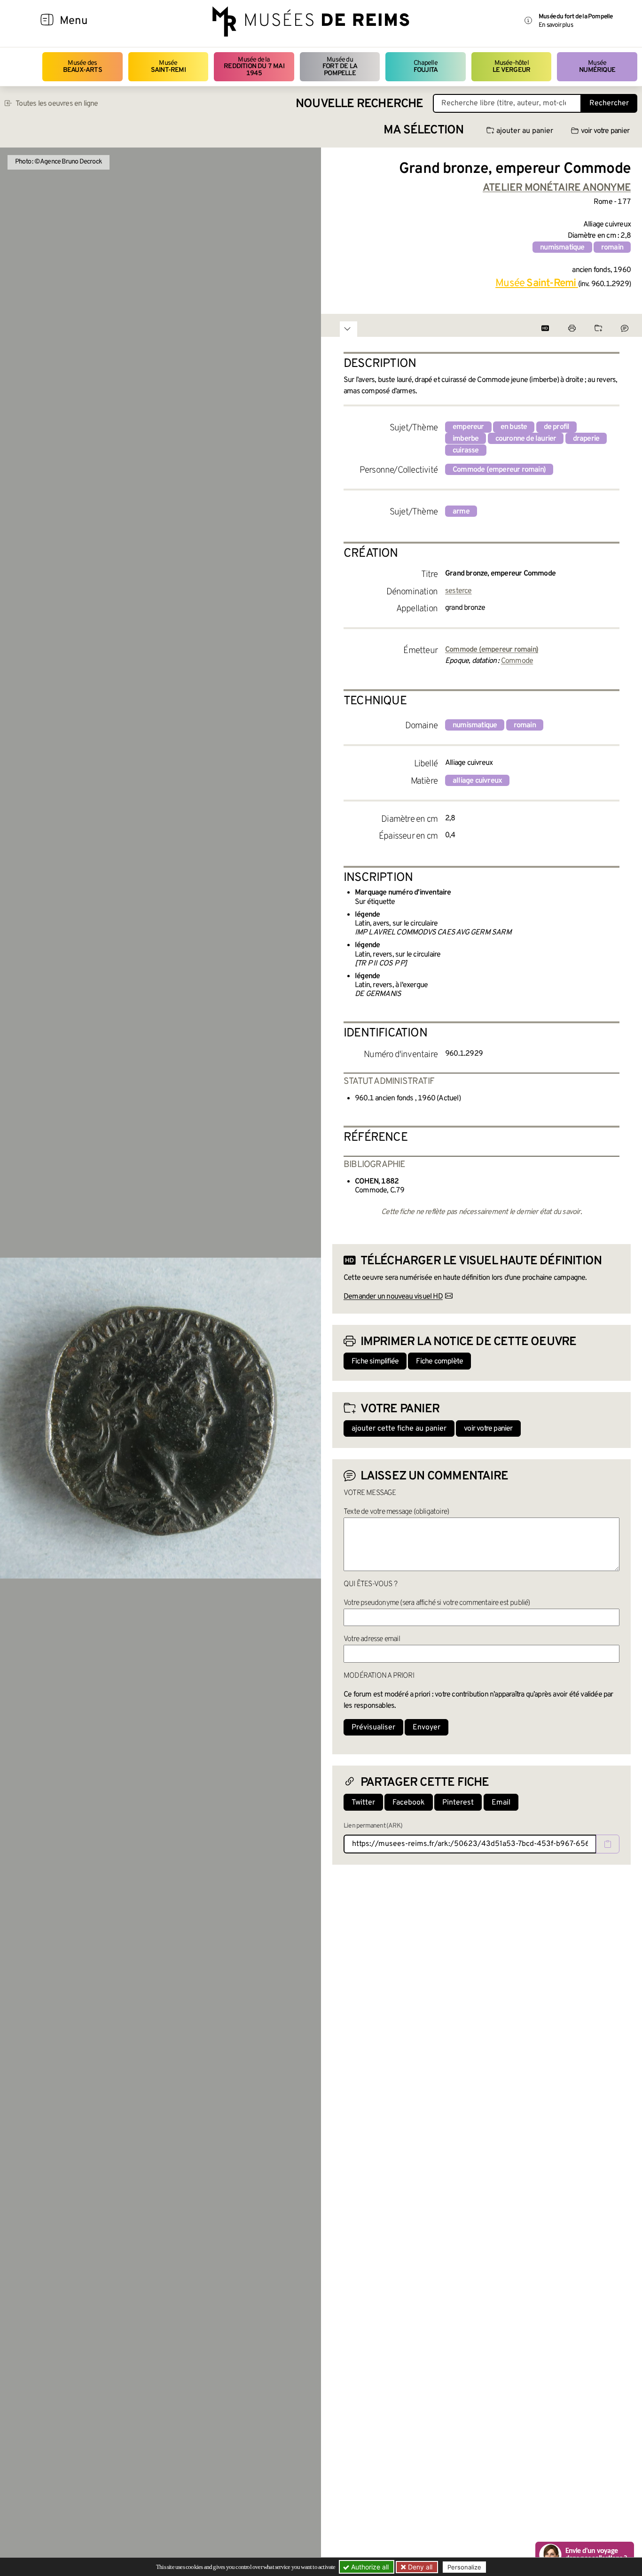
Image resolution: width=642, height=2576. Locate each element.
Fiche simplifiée (375, 1362)
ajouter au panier (525, 131)
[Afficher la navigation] (47, 21)
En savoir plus (556, 25)
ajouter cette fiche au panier (399, 1429)
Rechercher (609, 103)
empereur (468, 427)
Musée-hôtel (511, 66)
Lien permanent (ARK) (373, 1826)
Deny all (419, 2567)
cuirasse (466, 451)
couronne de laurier (526, 439)
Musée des (82, 66)
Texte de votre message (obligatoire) (396, 1512)
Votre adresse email (372, 1639)
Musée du (340, 67)
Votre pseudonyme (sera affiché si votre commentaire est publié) (437, 1603)
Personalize (464, 2567)
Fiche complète (439, 1362)
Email (501, 1803)
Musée (168, 66)
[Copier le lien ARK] (608, 1844)
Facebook (409, 1803)
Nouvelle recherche (360, 104)
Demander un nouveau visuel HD (393, 1297)
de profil (557, 427)
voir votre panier (605, 131)
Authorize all (369, 2567)
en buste (514, 427)
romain (612, 248)
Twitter (363, 1803)
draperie (586, 439)
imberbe (466, 439)
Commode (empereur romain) (499, 470)
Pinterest (458, 1803)
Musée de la (254, 67)
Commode (517, 661)
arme (461, 512)
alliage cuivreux (477, 781)
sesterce (458, 591)
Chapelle (426, 66)
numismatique (562, 248)
